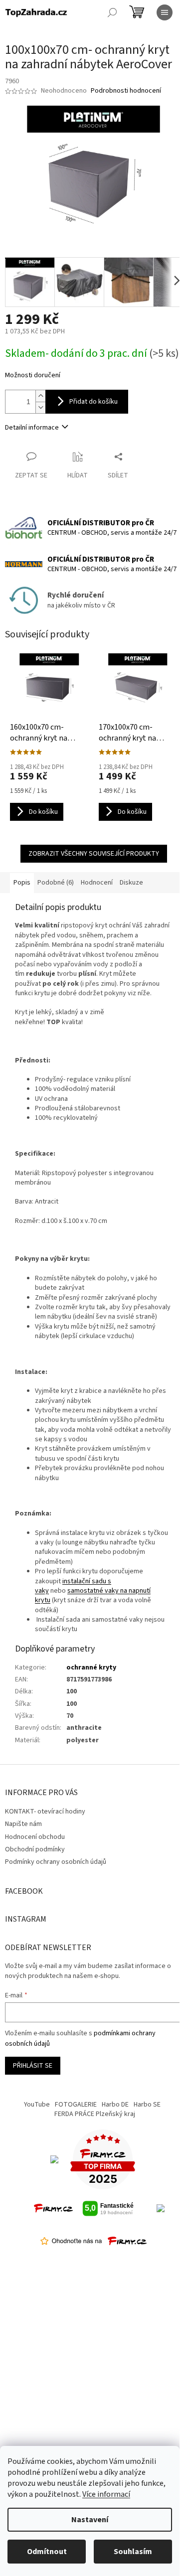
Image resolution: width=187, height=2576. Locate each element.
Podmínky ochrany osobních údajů (56, 1862)
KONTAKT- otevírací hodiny (45, 1812)
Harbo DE (115, 2105)
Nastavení (90, 2520)
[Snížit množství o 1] (40, 407)
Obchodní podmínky (35, 1849)
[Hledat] (112, 12)
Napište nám (23, 1824)
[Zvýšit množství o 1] (40, 396)
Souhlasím (133, 2552)
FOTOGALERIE (76, 2105)
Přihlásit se (33, 2066)
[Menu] (165, 12)
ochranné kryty (91, 1667)
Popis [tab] (22, 883)
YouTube (37, 2105)
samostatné (85, 1591)
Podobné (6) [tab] (56, 883)
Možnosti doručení (33, 376)
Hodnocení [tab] (97, 883)
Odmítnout (47, 2552)
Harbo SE (147, 2105)
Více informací (106, 2494)
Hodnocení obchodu (35, 1837)
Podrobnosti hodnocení (126, 91)
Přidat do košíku (93, 402)
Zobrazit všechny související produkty (94, 854)
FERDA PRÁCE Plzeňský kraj (95, 2114)
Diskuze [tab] (131, 883)
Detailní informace (32, 428)
